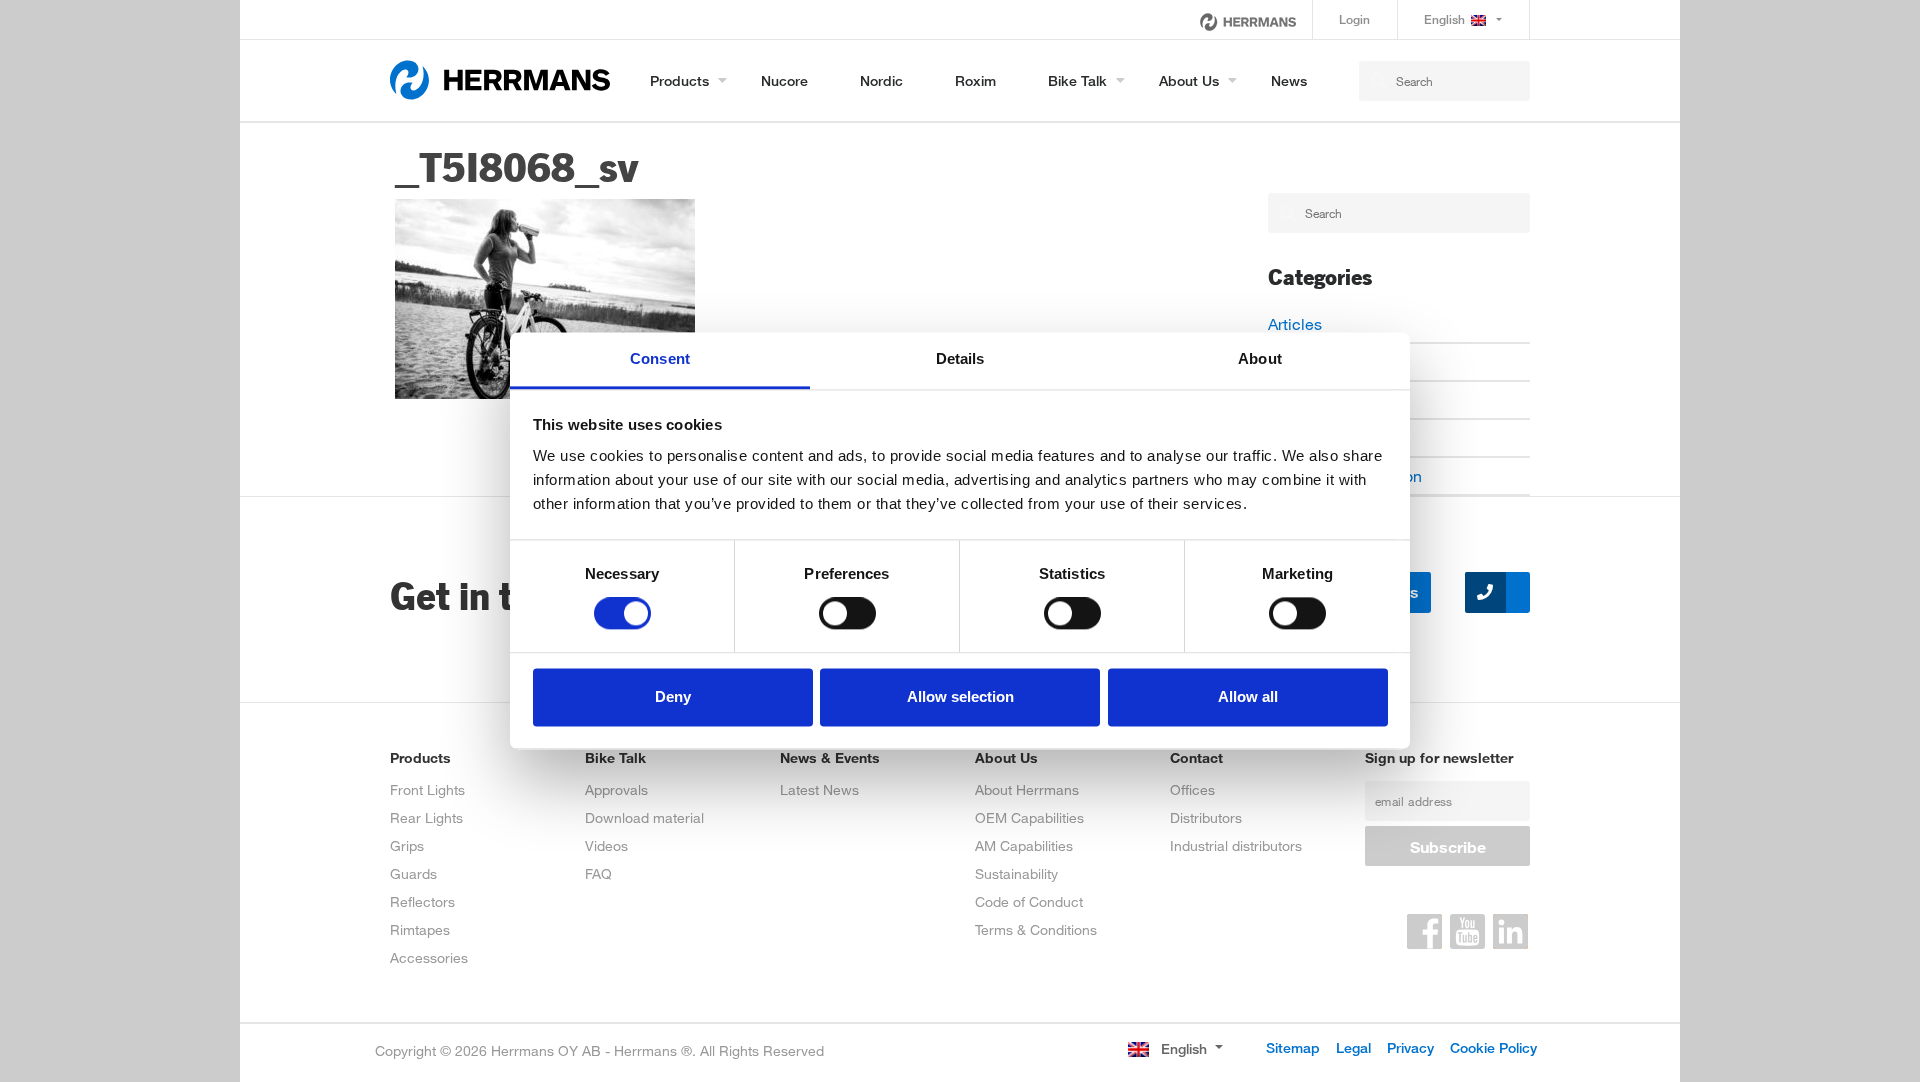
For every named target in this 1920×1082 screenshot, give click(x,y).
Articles (1295, 323)
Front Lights (427, 789)
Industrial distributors (1236, 845)
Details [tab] (960, 358)
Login (1354, 19)
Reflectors (422, 901)
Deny (673, 696)
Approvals (616, 789)
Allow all (1248, 696)
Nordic (881, 80)
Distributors (1206, 817)
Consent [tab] (660, 358)
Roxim (975, 80)
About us (1189, 80)
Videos (606, 845)
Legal (1353, 1047)
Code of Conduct (1029, 901)
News (1289, 80)
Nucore (784, 80)
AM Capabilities (1024, 845)
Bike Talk (1077, 80)
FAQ (598, 873)
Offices (1192, 789)
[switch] (847, 614)
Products (679, 80)
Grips (407, 845)
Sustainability (1016, 873)
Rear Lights (426, 817)
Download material (644, 817)
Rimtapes (420, 929)
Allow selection (960, 696)
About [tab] (1260, 358)
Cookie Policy (1493, 1047)
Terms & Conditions (1036, 929)
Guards (413, 873)
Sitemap (1293, 1047)
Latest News (819, 789)
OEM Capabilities (1029, 817)
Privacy (1410, 1047)
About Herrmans (1027, 789)
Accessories (429, 957)
